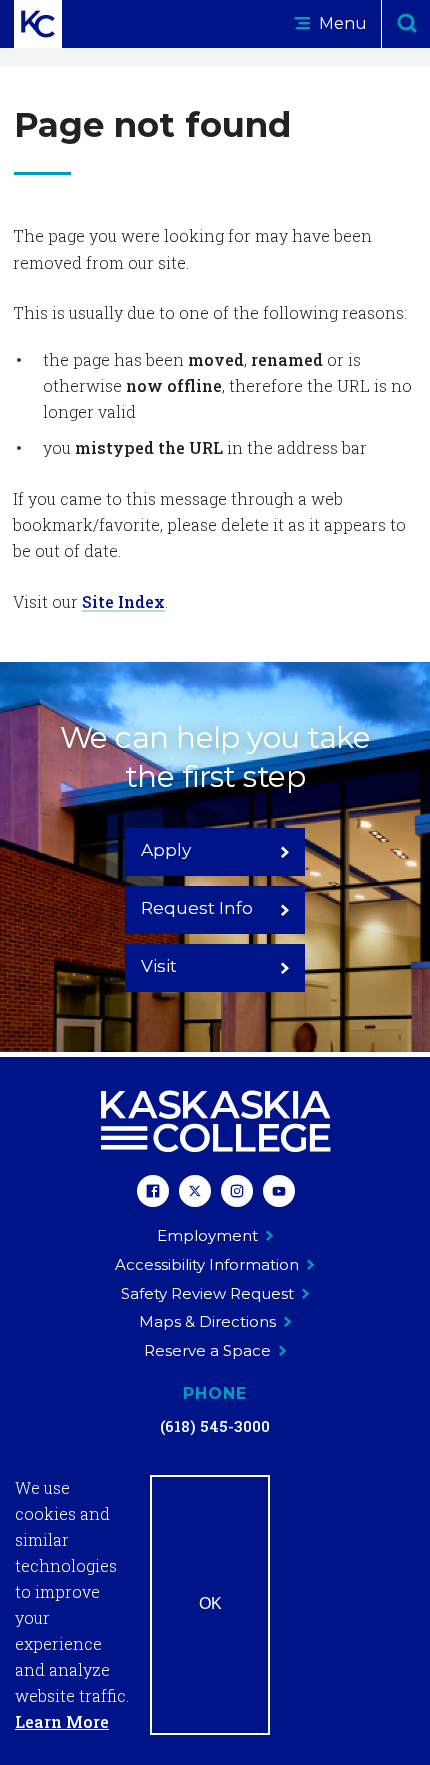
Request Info (197, 908)
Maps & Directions (207, 1321)
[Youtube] (279, 1193)
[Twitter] (195, 1193)
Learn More (62, 1721)
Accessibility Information (207, 1264)
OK (210, 1603)
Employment (207, 1235)
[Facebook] (153, 1193)
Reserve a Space (207, 1350)
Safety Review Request (207, 1293)
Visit (159, 966)
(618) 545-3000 (215, 1426)
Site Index (123, 601)
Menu (341, 23)
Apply (166, 850)
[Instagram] (237, 1193)
